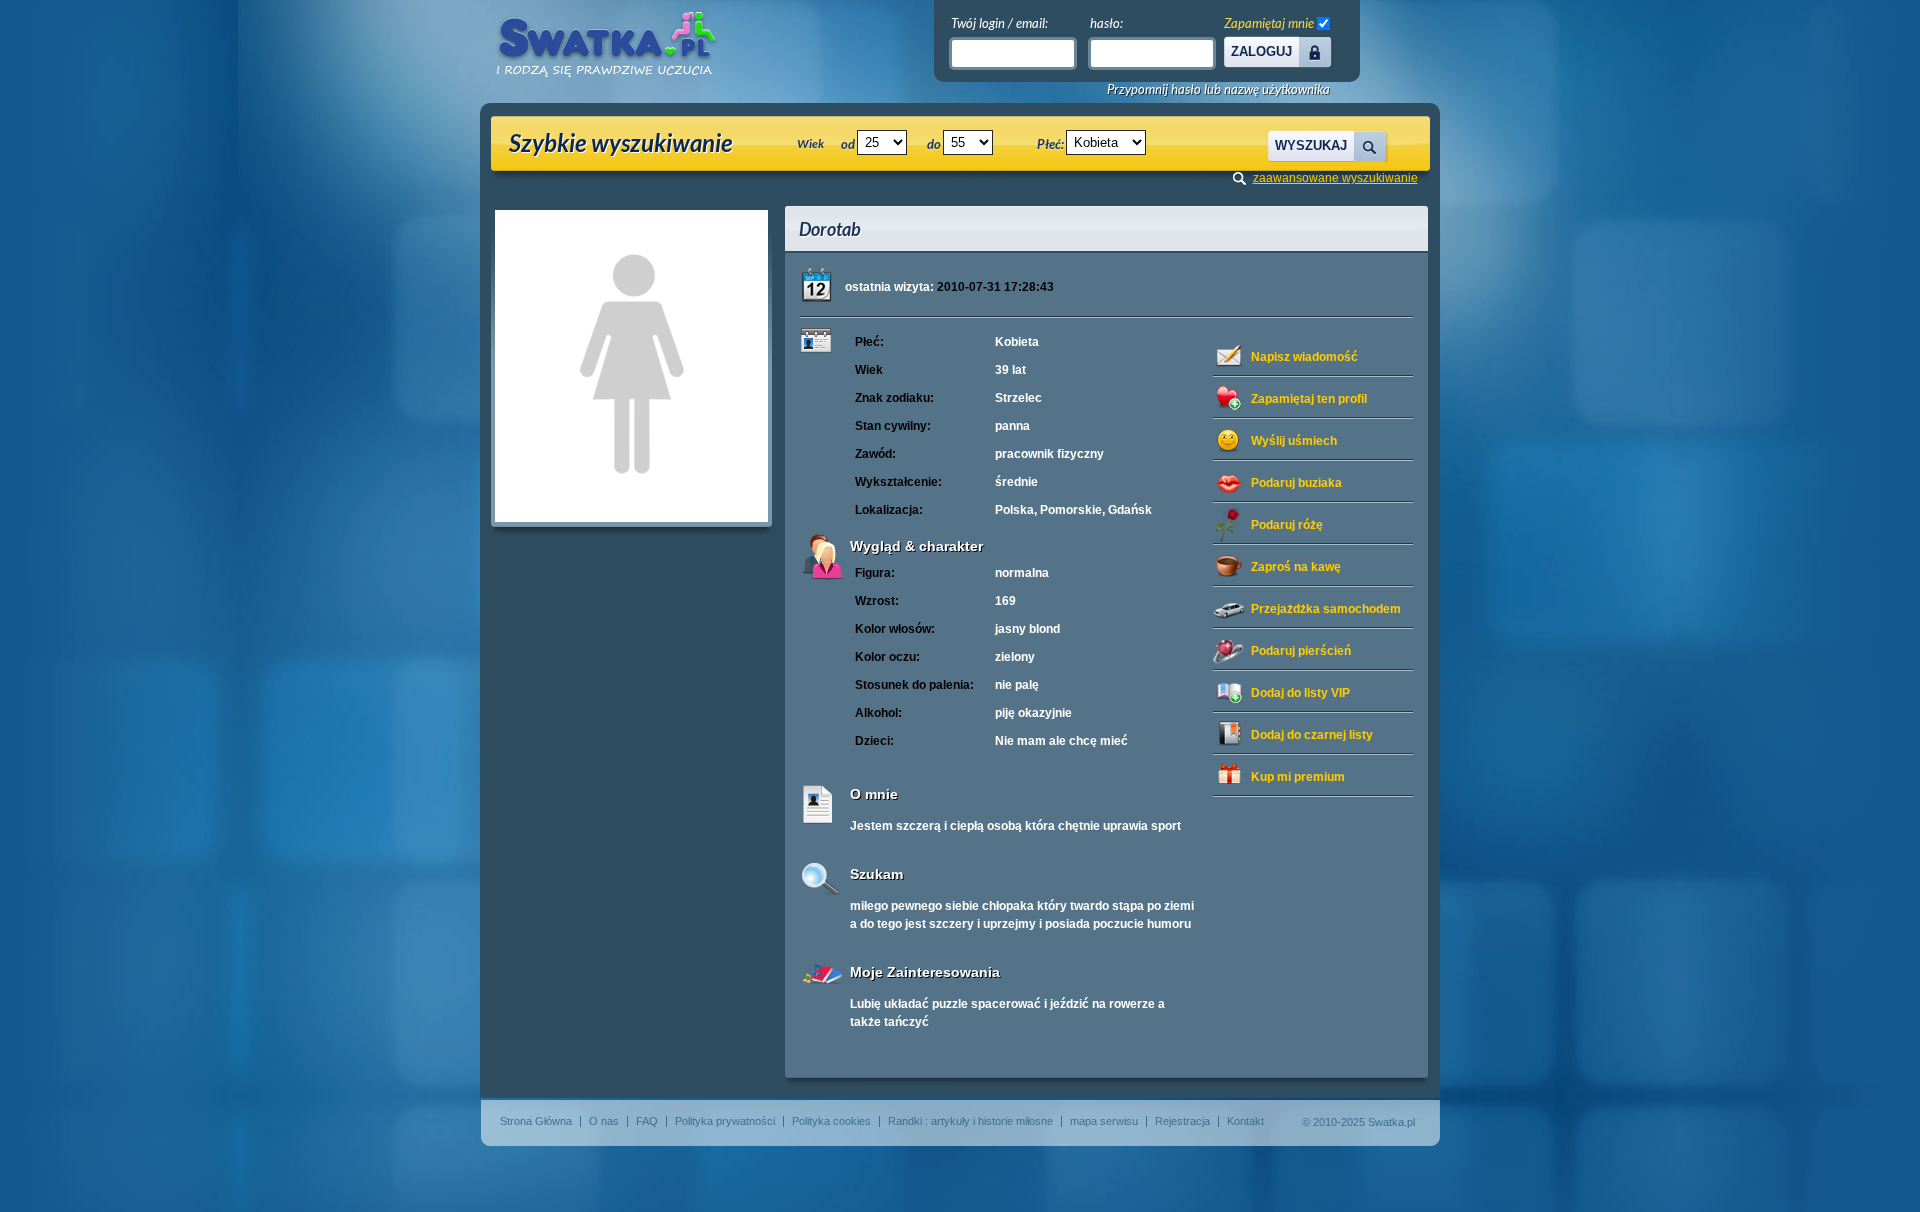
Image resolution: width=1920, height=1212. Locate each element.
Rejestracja (1182, 1121)
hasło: (1106, 23)
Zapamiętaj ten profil (1309, 399)
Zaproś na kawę (1296, 567)
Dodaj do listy (1300, 693)
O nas (604, 1121)
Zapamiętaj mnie (1269, 23)
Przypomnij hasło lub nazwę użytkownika (1218, 89)
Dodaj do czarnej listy (1312, 735)
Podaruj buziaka (1296, 483)
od (848, 144)
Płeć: (1050, 144)
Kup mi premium (1298, 777)
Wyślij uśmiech (1294, 441)
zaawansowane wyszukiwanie (1335, 178)
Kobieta (1017, 342)
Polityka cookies (831, 1121)
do (934, 144)
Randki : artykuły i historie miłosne (970, 1121)
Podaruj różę (1287, 525)
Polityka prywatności (725, 1121)
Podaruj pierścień (1301, 651)
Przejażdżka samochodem (1326, 609)
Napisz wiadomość (1304, 357)
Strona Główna (536, 1121)
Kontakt (1245, 1121)
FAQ (647, 1121)
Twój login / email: (999, 23)
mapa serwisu (1104, 1121)
